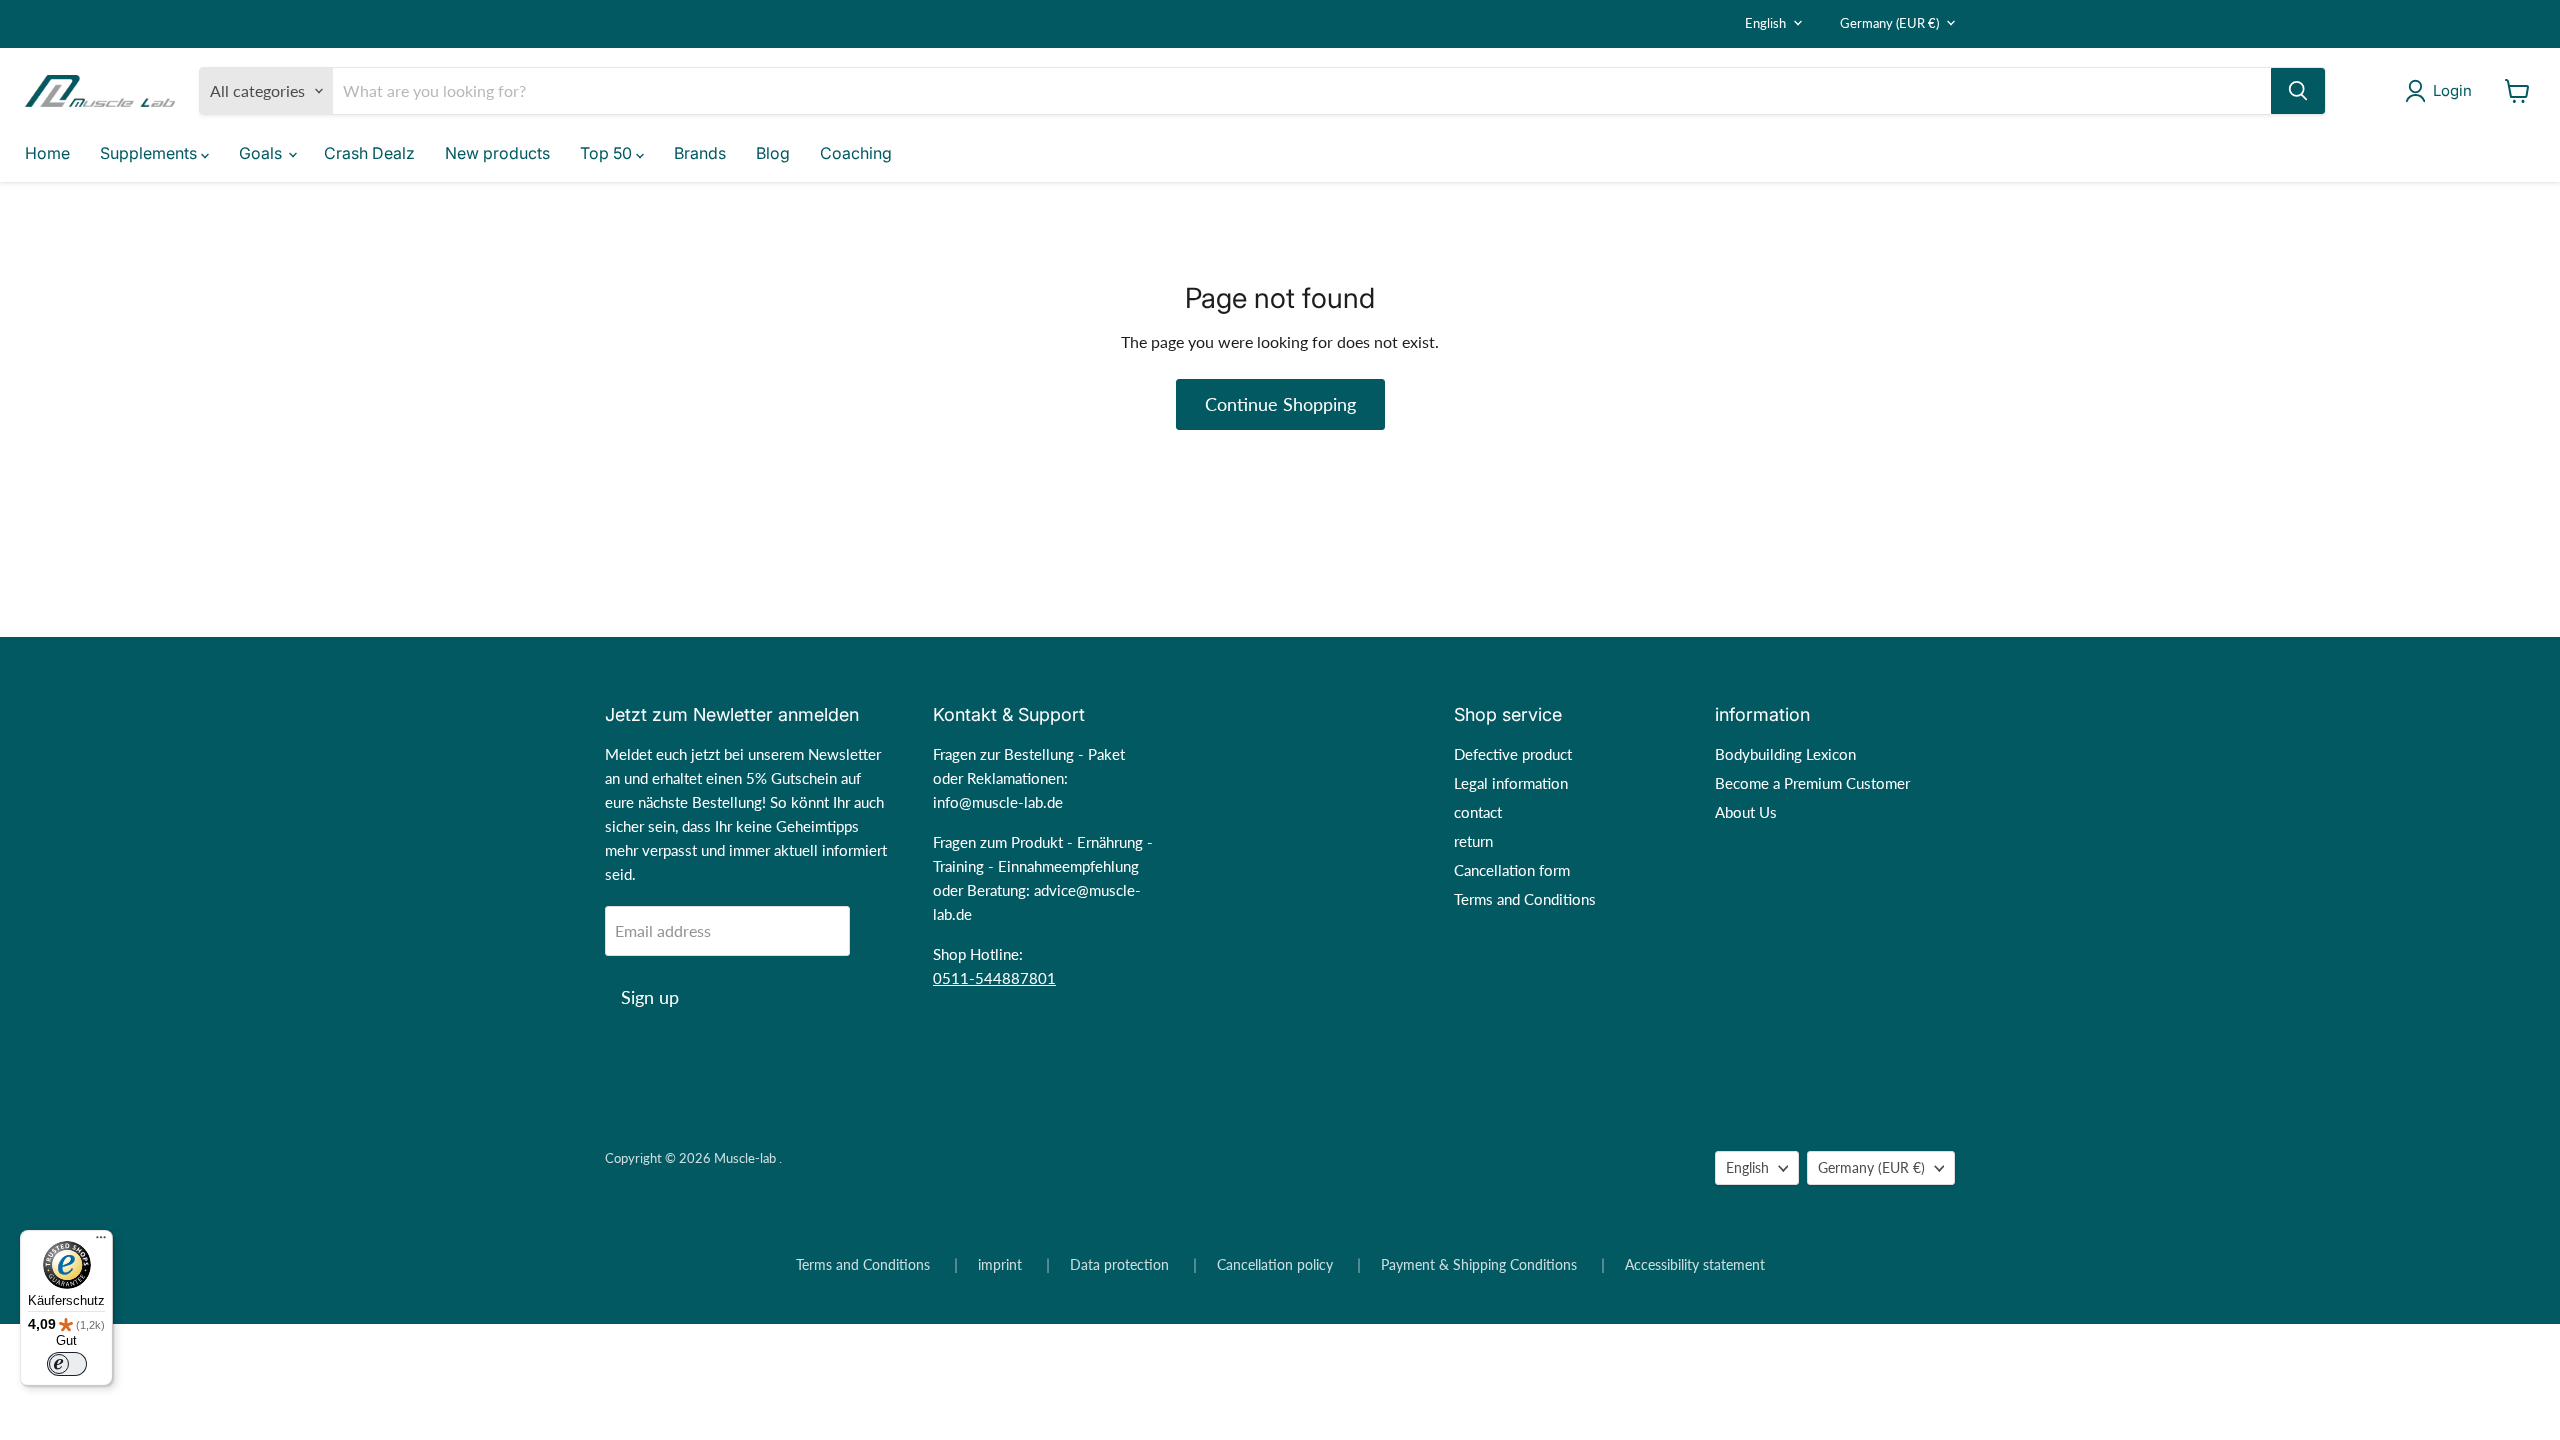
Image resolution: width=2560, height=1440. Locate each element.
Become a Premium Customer (1812, 783)
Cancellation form (1512, 870)
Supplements (150, 153)
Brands (700, 153)
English (1765, 23)
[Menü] (101, 1242)
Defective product (1513, 754)
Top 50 (608, 153)
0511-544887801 (994, 978)
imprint (1000, 1265)
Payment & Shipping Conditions (1479, 1265)
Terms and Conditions (1525, 899)
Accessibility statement (1695, 1265)
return (1473, 841)
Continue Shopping (1280, 404)
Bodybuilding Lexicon (1785, 754)
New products (497, 153)
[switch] (67, 1364)
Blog (773, 153)
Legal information (1511, 783)
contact (1478, 812)
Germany (1889, 23)
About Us (1746, 812)
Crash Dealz (369, 153)
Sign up (650, 997)
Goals (262, 153)
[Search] (2298, 91)
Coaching (856, 153)
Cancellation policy (1275, 1265)
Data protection (1119, 1265)
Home (47, 153)
